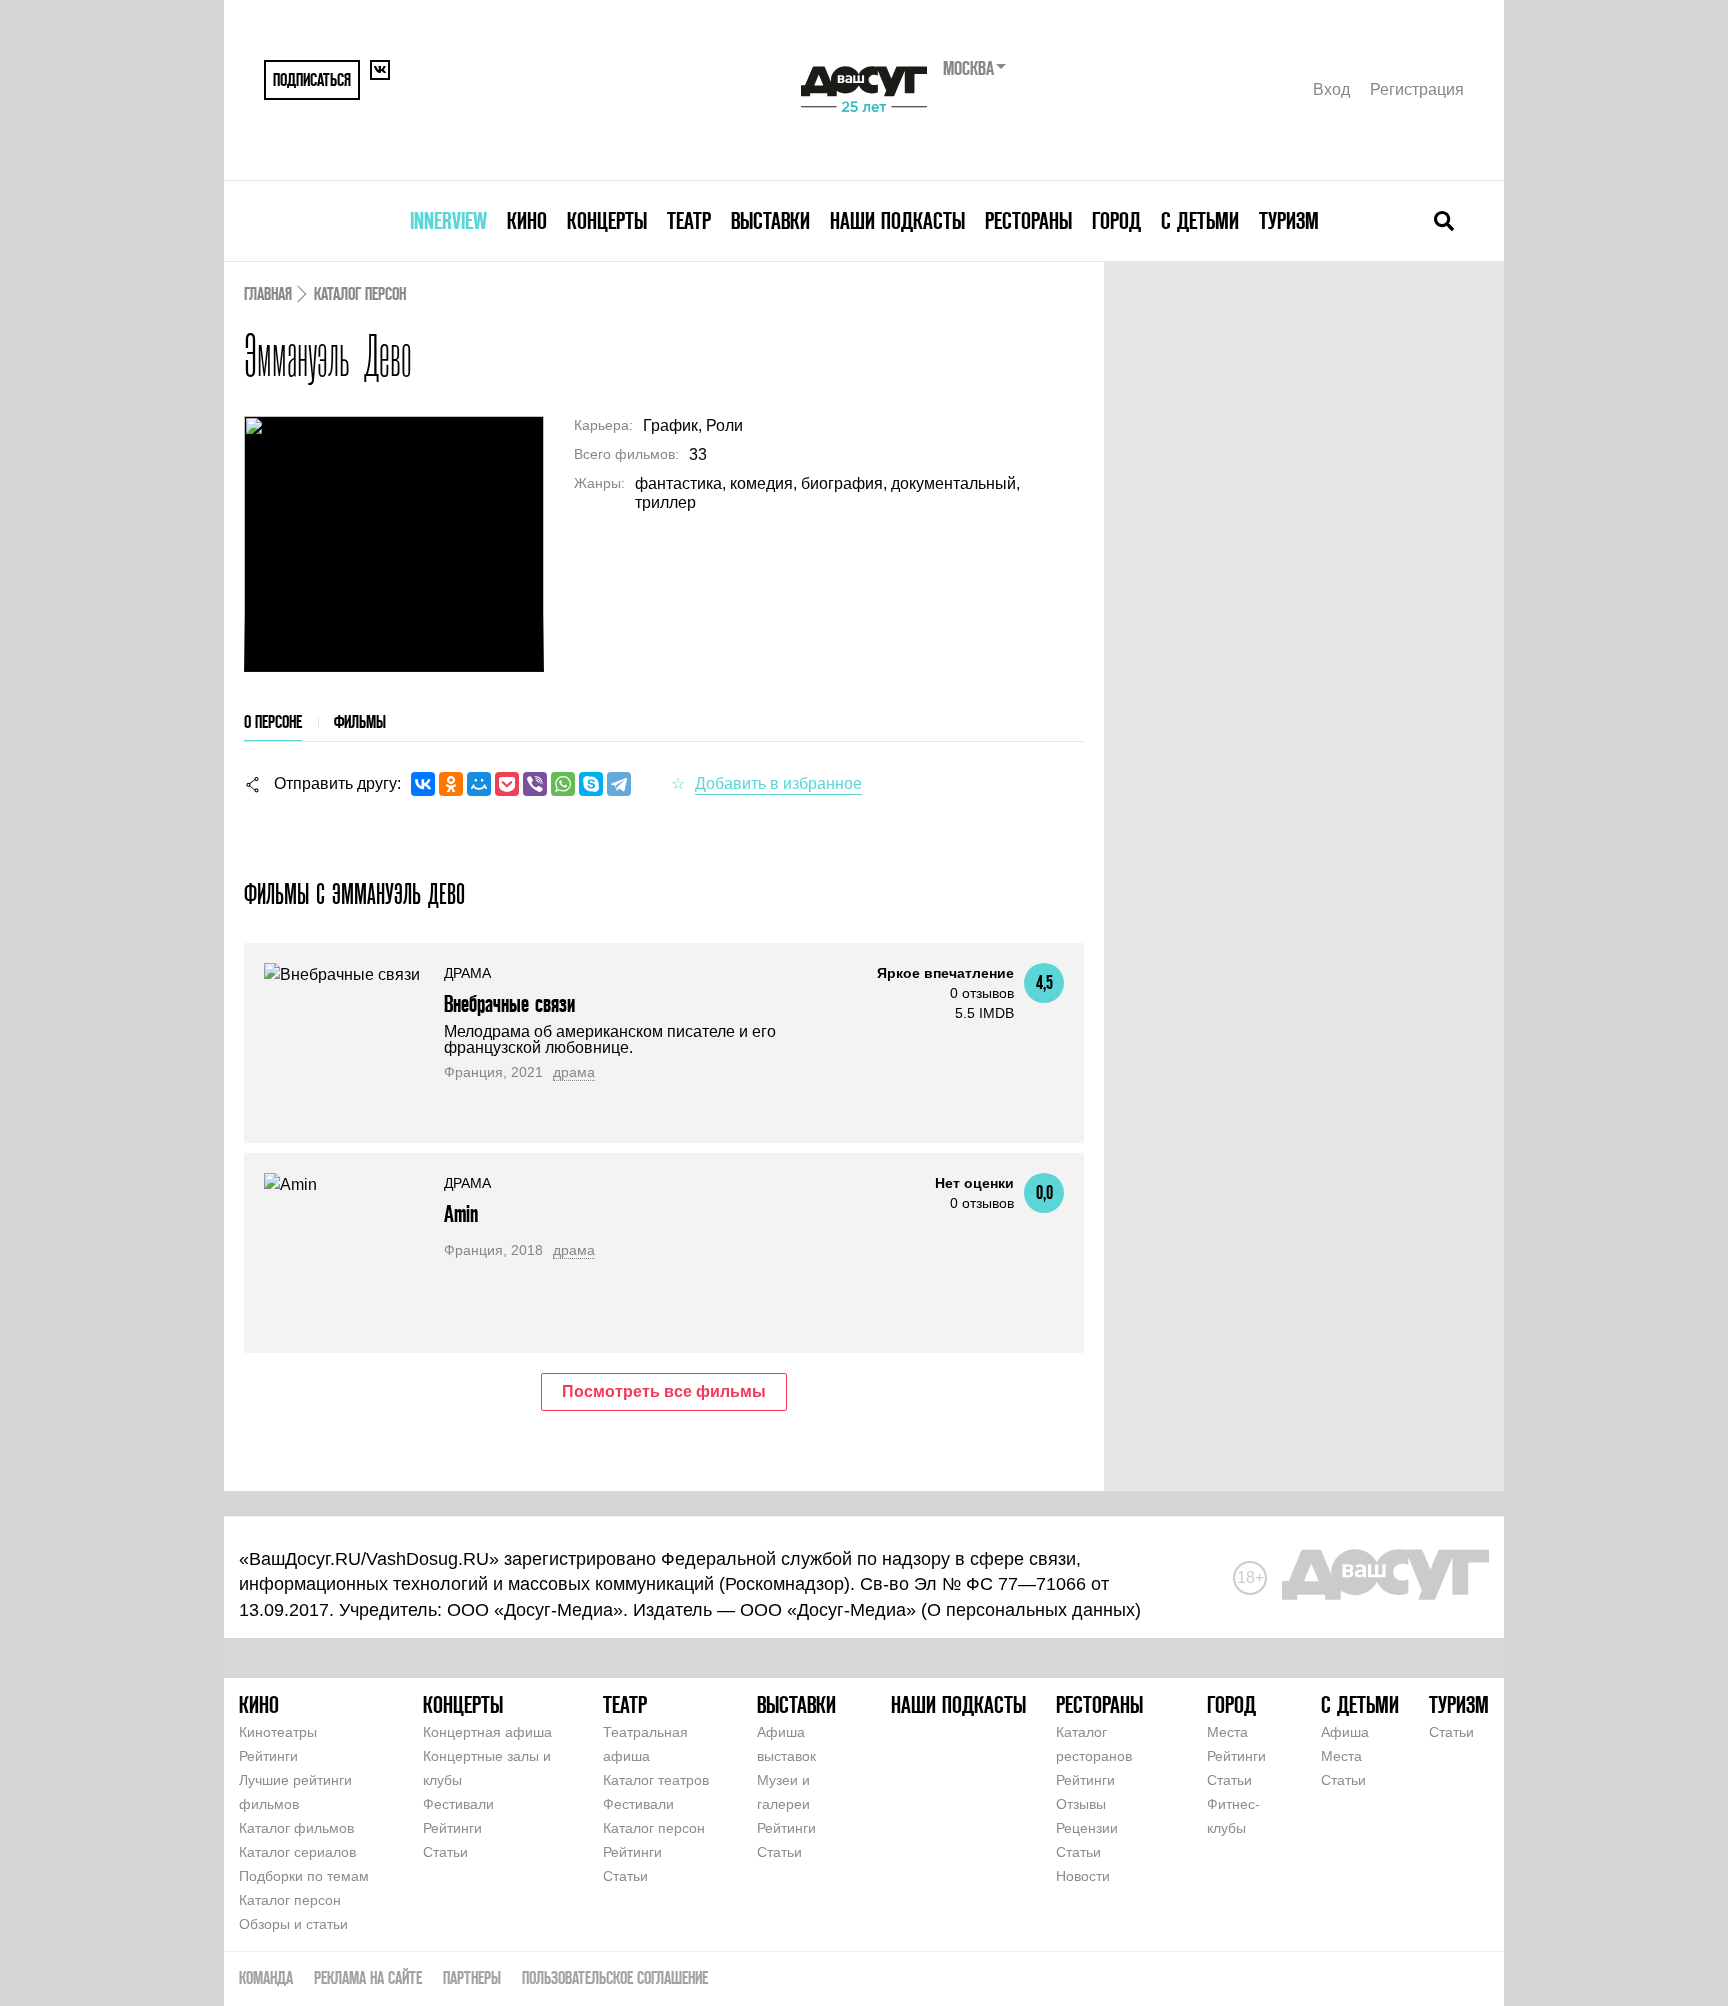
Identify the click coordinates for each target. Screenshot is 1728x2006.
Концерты (607, 220)
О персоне (273, 721)
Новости (1083, 1876)
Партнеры (472, 1977)
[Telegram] (619, 784)
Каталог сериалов (297, 1852)
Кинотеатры (278, 1732)
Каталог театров (656, 1780)
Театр (689, 220)
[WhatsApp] (563, 784)
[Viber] (535, 784)
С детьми (1200, 220)
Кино (527, 220)
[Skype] (591, 784)
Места (1227, 1732)
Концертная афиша (487, 1732)
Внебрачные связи (509, 1003)
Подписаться (312, 79)
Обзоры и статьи (293, 1924)
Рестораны (1028, 220)
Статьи (445, 1852)
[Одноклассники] (451, 784)
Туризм (1289, 220)
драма (574, 1072)
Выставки (770, 220)
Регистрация (1417, 89)
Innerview (448, 220)
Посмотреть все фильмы (664, 1391)
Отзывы (1081, 1804)
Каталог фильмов (296, 1828)
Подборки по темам (304, 1876)
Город (1116, 220)
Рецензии (1087, 1828)
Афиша (1345, 1732)
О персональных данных (1031, 1610)
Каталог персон (360, 293)
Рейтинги (268, 1756)
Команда (266, 1977)
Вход (1331, 89)
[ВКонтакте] (423, 784)
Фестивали (458, 1804)
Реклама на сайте (368, 1977)
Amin (461, 1213)
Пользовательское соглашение (615, 1977)
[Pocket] (507, 784)
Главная (268, 293)
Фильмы (360, 721)
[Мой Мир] (479, 784)
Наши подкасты (897, 220)
